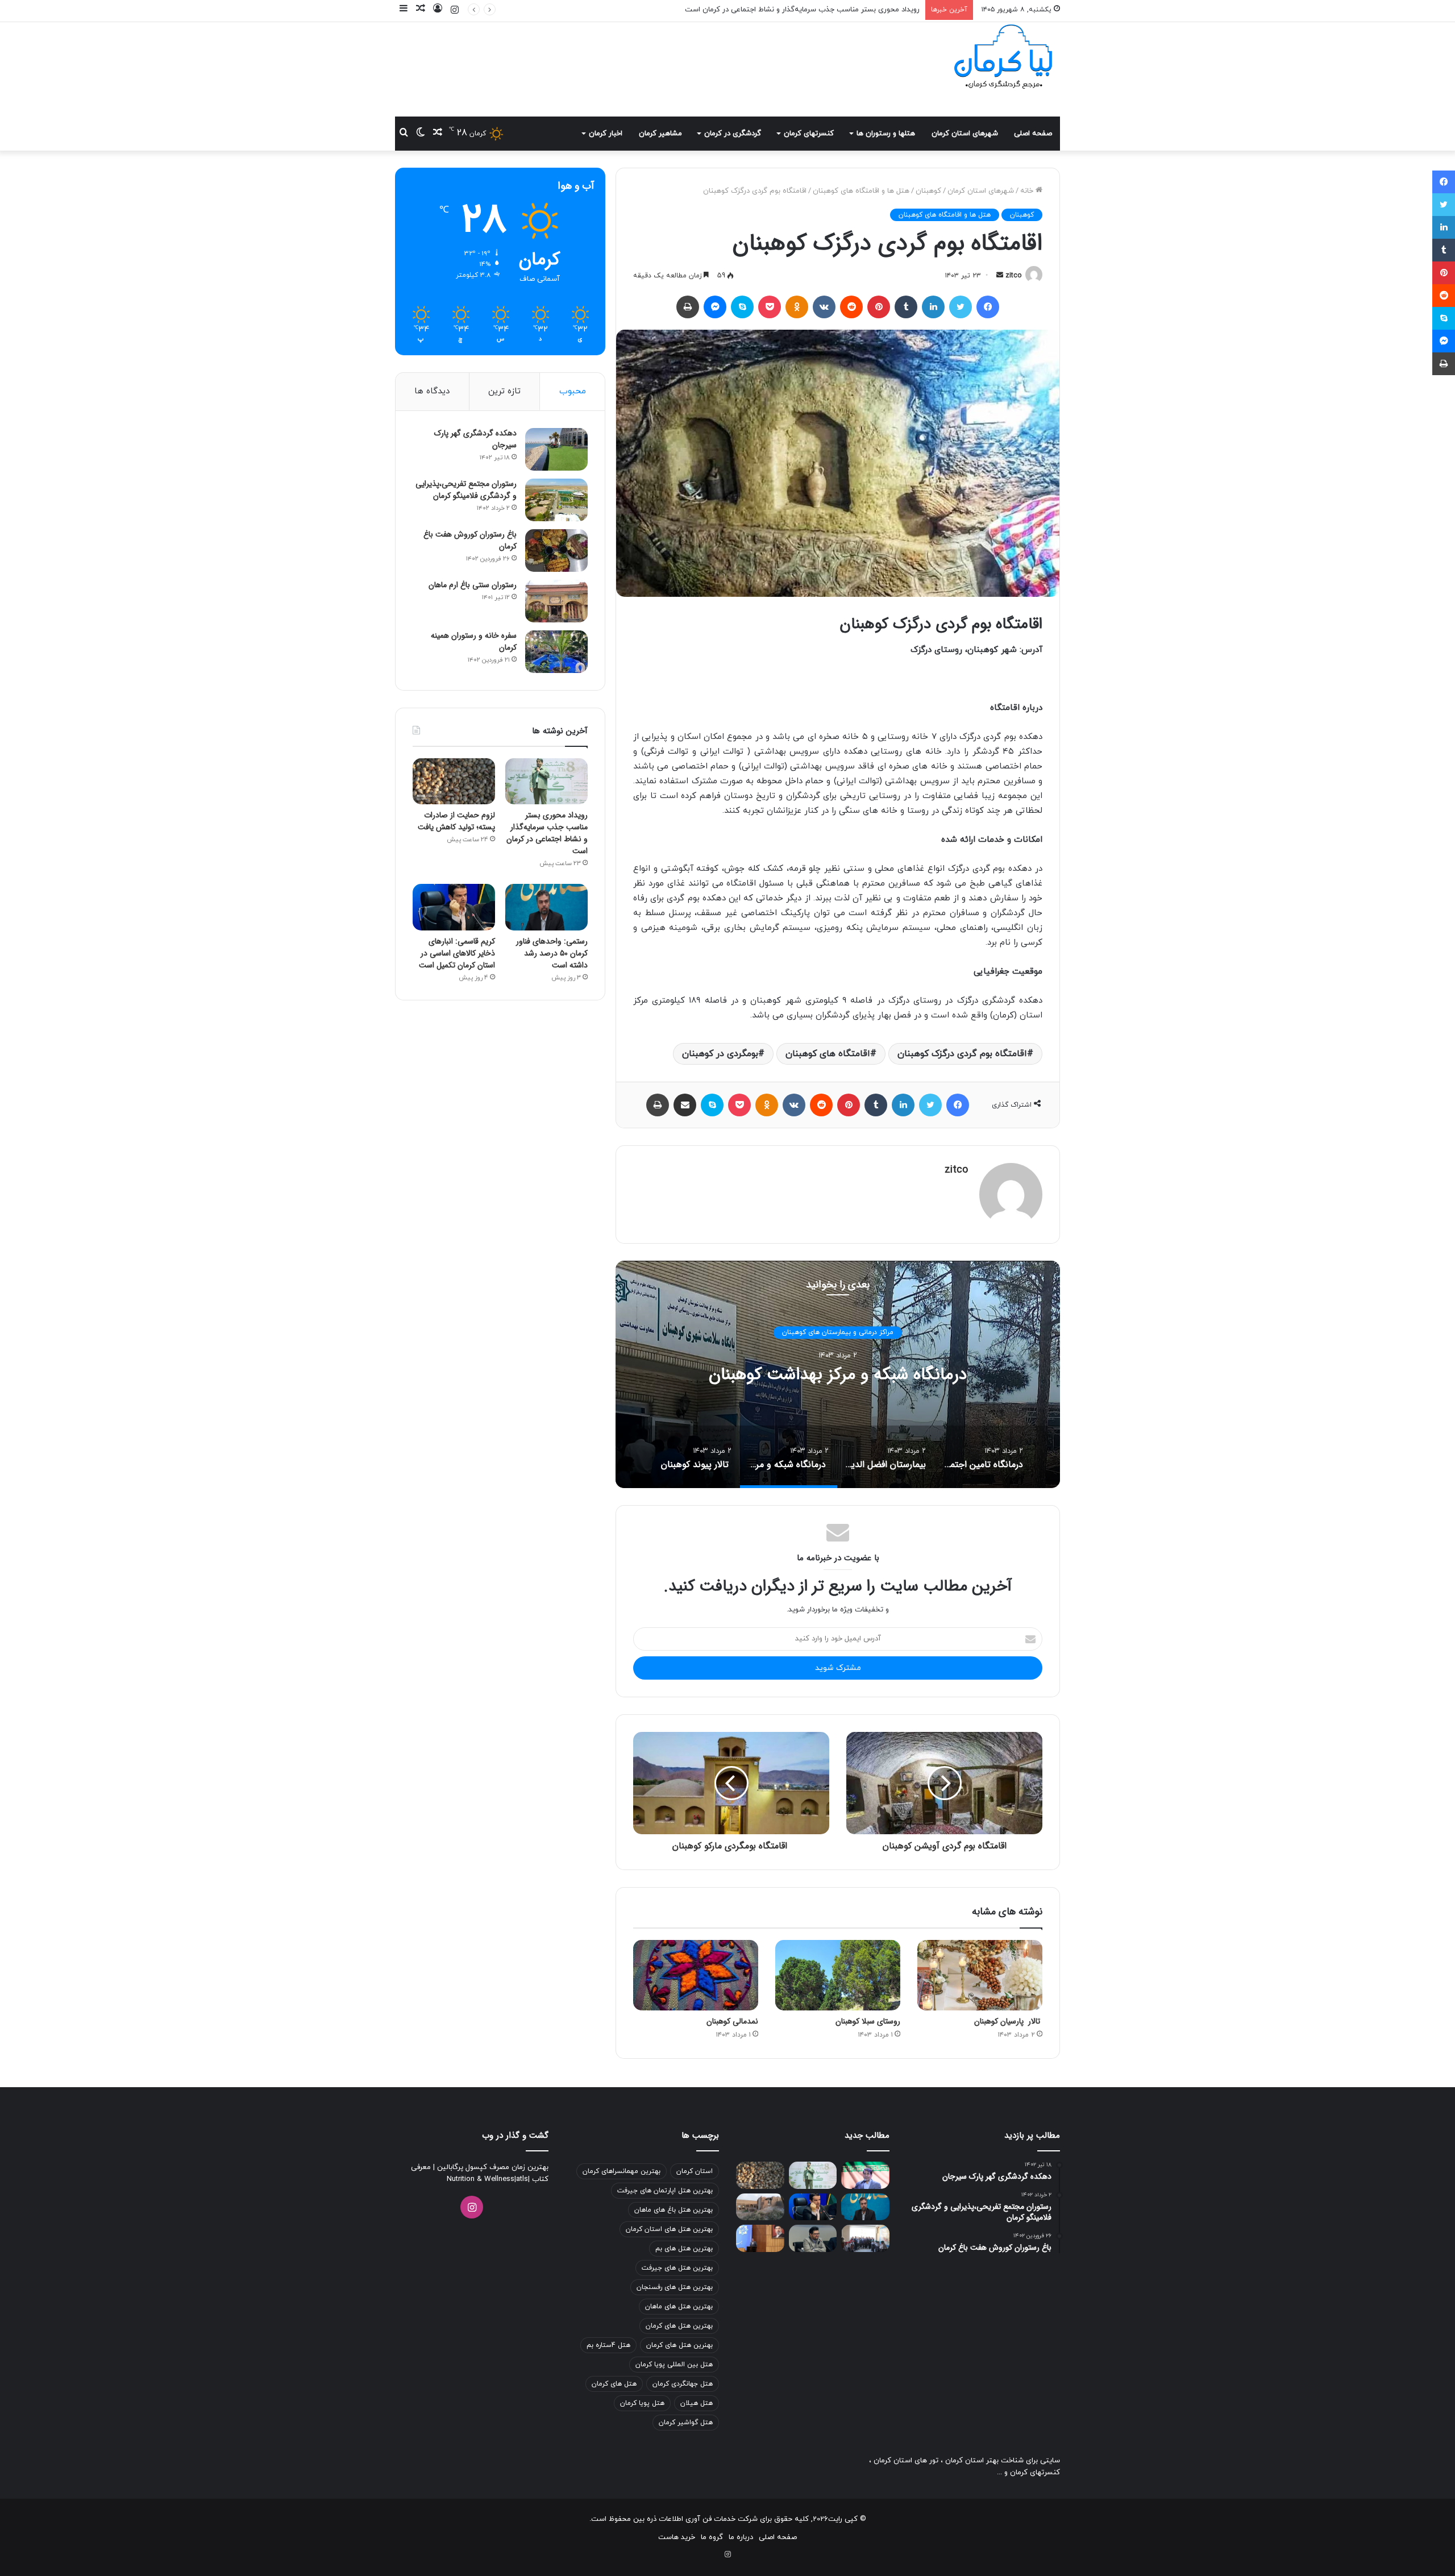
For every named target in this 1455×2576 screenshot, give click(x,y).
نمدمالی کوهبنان (732, 2021)
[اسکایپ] (742, 307)
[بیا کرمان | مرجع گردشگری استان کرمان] (1003, 58)
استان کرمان (695, 2171)
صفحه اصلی (1033, 134)
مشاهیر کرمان (660, 134)
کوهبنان (928, 191)
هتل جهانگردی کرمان (683, 2384)
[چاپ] (688, 307)
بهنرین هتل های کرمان (679, 2345)
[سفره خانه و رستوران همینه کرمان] (556, 652)
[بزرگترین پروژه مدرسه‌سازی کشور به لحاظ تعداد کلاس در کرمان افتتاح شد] (865, 2238)
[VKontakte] (824, 307)
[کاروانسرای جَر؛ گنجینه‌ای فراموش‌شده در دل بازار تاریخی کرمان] (760, 2207)
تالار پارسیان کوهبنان (1008, 2021)
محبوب (573, 391)
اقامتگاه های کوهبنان (828, 1054)
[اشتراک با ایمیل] (685, 1105)
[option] (838, 1374)
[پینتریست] (879, 307)
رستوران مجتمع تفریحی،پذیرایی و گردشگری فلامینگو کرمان (466, 490)
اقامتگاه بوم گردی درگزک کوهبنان (962, 1054)
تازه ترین (504, 391)
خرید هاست (677, 2537)
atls (522, 2179)
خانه (1028, 191)
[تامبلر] (906, 307)
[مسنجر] (715, 307)
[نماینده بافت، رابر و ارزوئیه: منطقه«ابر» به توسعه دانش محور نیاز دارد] (813, 2238)
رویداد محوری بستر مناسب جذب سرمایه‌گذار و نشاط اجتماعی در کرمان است (547, 833)
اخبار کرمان (606, 134)
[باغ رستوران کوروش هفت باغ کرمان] (556, 550)
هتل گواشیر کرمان (686, 2423)
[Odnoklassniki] (797, 307)
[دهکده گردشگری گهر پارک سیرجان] (556, 449)
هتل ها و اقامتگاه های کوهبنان (861, 191)
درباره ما (741, 2537)
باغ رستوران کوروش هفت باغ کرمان (470, 540)
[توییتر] (961, 307)
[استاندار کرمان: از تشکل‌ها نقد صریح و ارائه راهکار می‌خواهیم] (760, 2238)
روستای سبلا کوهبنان (868, 2021)
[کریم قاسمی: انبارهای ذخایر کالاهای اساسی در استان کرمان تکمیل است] (454, 907)
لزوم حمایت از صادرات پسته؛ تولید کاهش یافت (845, 10)
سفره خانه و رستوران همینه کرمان (474, 641)
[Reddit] (851, 307)
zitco (1013, 276)
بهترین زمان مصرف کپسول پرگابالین (492, 2167)
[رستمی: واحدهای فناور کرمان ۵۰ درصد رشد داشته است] (546, 907)
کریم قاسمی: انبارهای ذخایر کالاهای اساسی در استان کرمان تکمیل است (457, 953)
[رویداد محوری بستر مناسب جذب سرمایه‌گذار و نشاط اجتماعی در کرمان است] (546, 782)
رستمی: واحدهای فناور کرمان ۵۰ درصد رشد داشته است (552, 953)
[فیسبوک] (988, 307)
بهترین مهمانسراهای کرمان (622, 2171)
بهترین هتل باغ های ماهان (674, 2210)
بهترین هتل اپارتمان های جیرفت (665, 2191)
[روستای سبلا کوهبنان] (838, 1975)
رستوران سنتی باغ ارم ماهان (473, 585)
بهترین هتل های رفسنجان (675, 2287)
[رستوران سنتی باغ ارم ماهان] (556, 601)
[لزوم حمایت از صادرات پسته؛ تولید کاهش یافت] (454, 782)
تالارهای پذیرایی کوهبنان (838, 1332)
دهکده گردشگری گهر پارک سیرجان (475, 439)
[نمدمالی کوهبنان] (696, 1975)
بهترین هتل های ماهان (679, 2307)
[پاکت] (770, 307)
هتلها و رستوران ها (886, 134)
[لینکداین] (933, 307)
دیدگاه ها (432, 391)
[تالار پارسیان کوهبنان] (980, 1975)
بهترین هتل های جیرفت (677, 2268)
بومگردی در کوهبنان (720, 1054)
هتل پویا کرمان (642, 2403)
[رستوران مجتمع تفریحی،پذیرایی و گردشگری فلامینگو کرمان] (556, 500)
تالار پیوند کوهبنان (838, 1375)
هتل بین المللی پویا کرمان (674, 2365)
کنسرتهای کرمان (809, 134)
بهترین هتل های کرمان (679, 2326)
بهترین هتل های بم (684, 2249)
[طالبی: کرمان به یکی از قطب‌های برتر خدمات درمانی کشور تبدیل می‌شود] (865, 2175)
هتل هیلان (697, 2403)
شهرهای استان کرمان (965, 134)
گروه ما (712, 2537)
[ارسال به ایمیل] (1000, 276)
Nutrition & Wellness (481, 2179)
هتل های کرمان (614, 2384)
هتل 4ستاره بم (608, 2345)
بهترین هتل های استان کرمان (669, 2229)
